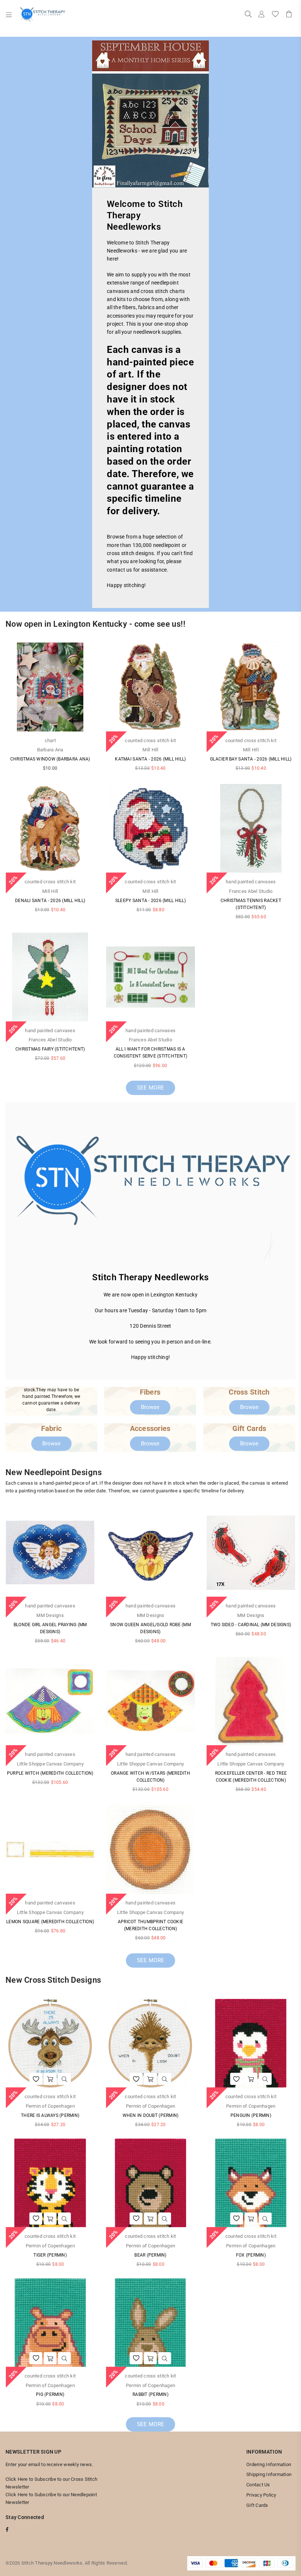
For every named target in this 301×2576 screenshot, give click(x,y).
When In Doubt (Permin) (151, 2115)
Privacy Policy (261, 2495)
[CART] (289, 15)
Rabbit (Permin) (150, 2394)
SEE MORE (150, 1088)
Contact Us (258, 2485)
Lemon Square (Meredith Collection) (50, 1922)
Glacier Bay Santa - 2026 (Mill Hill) (251, 759)
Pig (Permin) (50, 2394)
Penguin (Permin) (251, 2115)
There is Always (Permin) (50, 2115)
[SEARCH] (248, 15)
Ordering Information (269, 2464)
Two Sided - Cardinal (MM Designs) (251, 1625)
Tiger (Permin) (50, 2255)
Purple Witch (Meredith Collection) (50, 1773)
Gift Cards (257, 2505)
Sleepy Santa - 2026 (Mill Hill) (150, 901)
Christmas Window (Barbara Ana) (50, 759)
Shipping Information (269, 2474)
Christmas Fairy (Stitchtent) (50, 1049)
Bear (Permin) (150, 2255)
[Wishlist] (275, 15)
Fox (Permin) (251, 2255)
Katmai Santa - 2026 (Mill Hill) (150, 759)
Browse (150, 1407)
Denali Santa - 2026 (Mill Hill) (50, 901)
